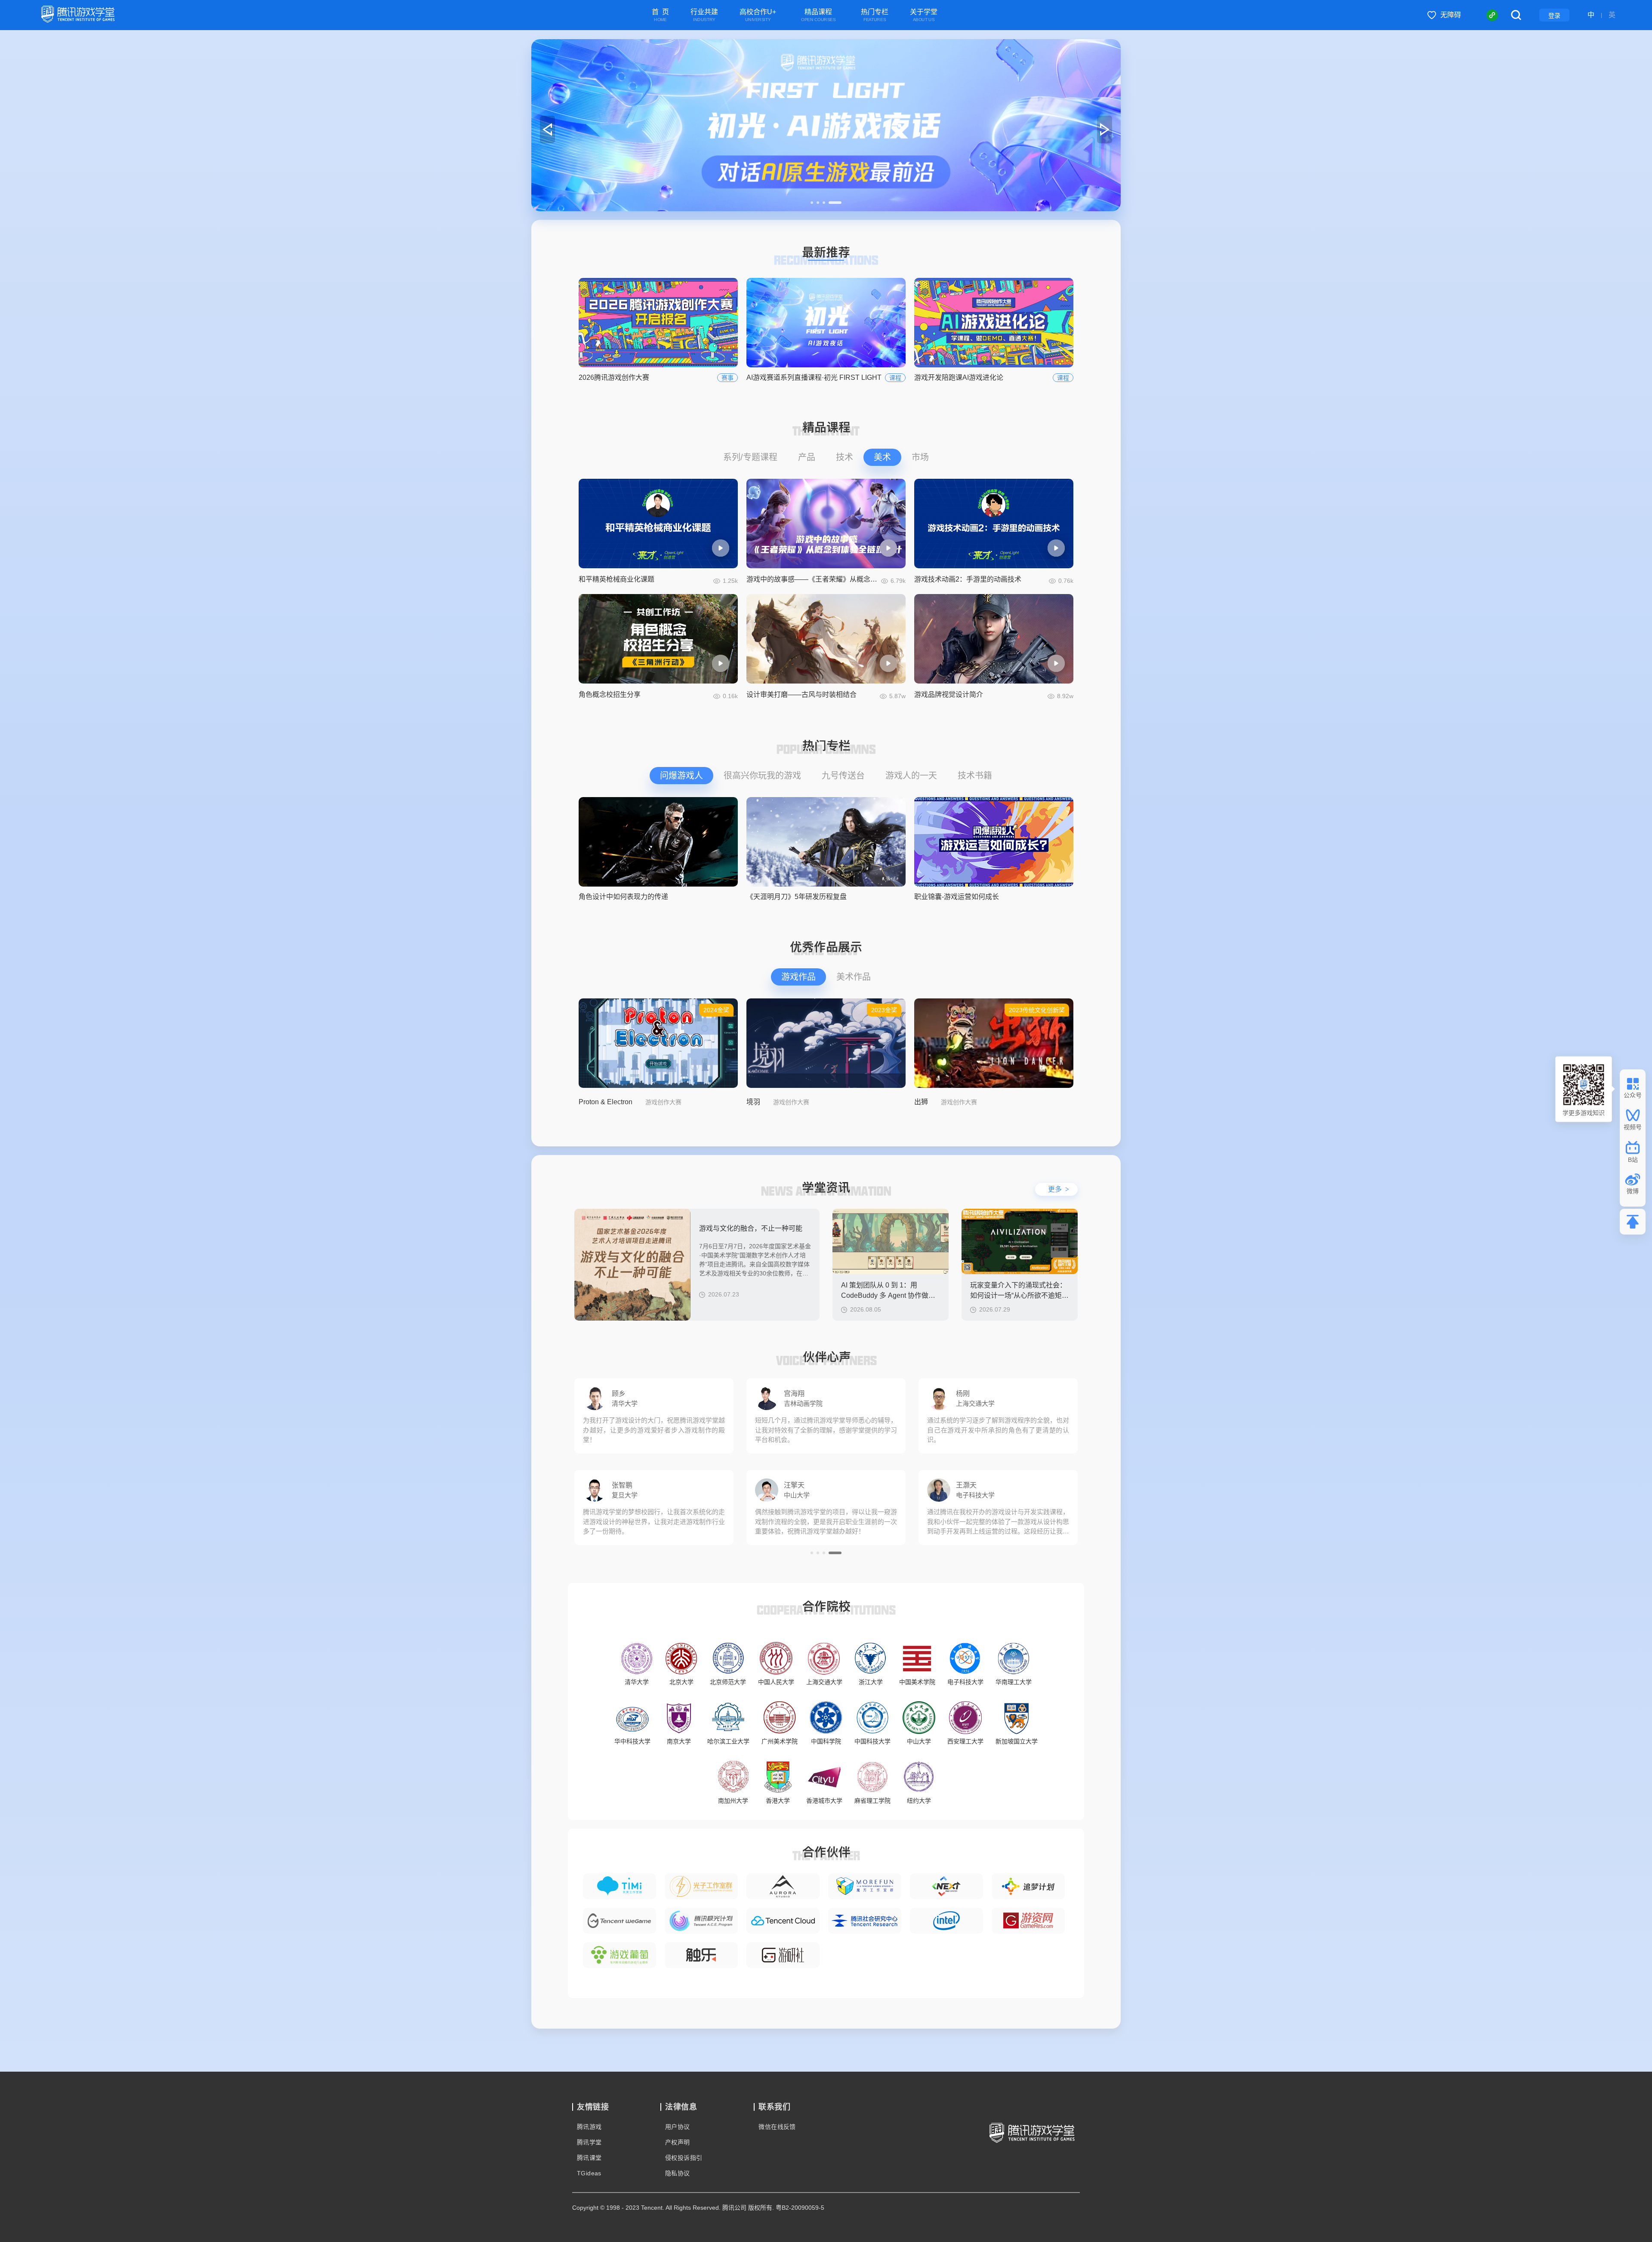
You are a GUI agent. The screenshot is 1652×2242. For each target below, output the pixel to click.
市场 (920, 457)
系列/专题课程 (750, 457)
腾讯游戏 (589, 2127)
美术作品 (854, 977)
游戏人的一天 (911, 776)
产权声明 (678, 2142)
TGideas (589, 2173)
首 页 (660, 15)
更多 (1059, 1189)
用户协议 (678, 2127)
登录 (1554, 15)
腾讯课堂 (589, 2158)
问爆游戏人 (681, 776)
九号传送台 (843, 776)
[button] (817, 203)
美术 (882, 457)
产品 (807, 457)
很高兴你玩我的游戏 (762, 776)
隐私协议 (678, 2173)
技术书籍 (975, 776)
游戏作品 (798, 977)
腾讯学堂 (589, 2142)
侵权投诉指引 (684, 2158)
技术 (844, 457)
